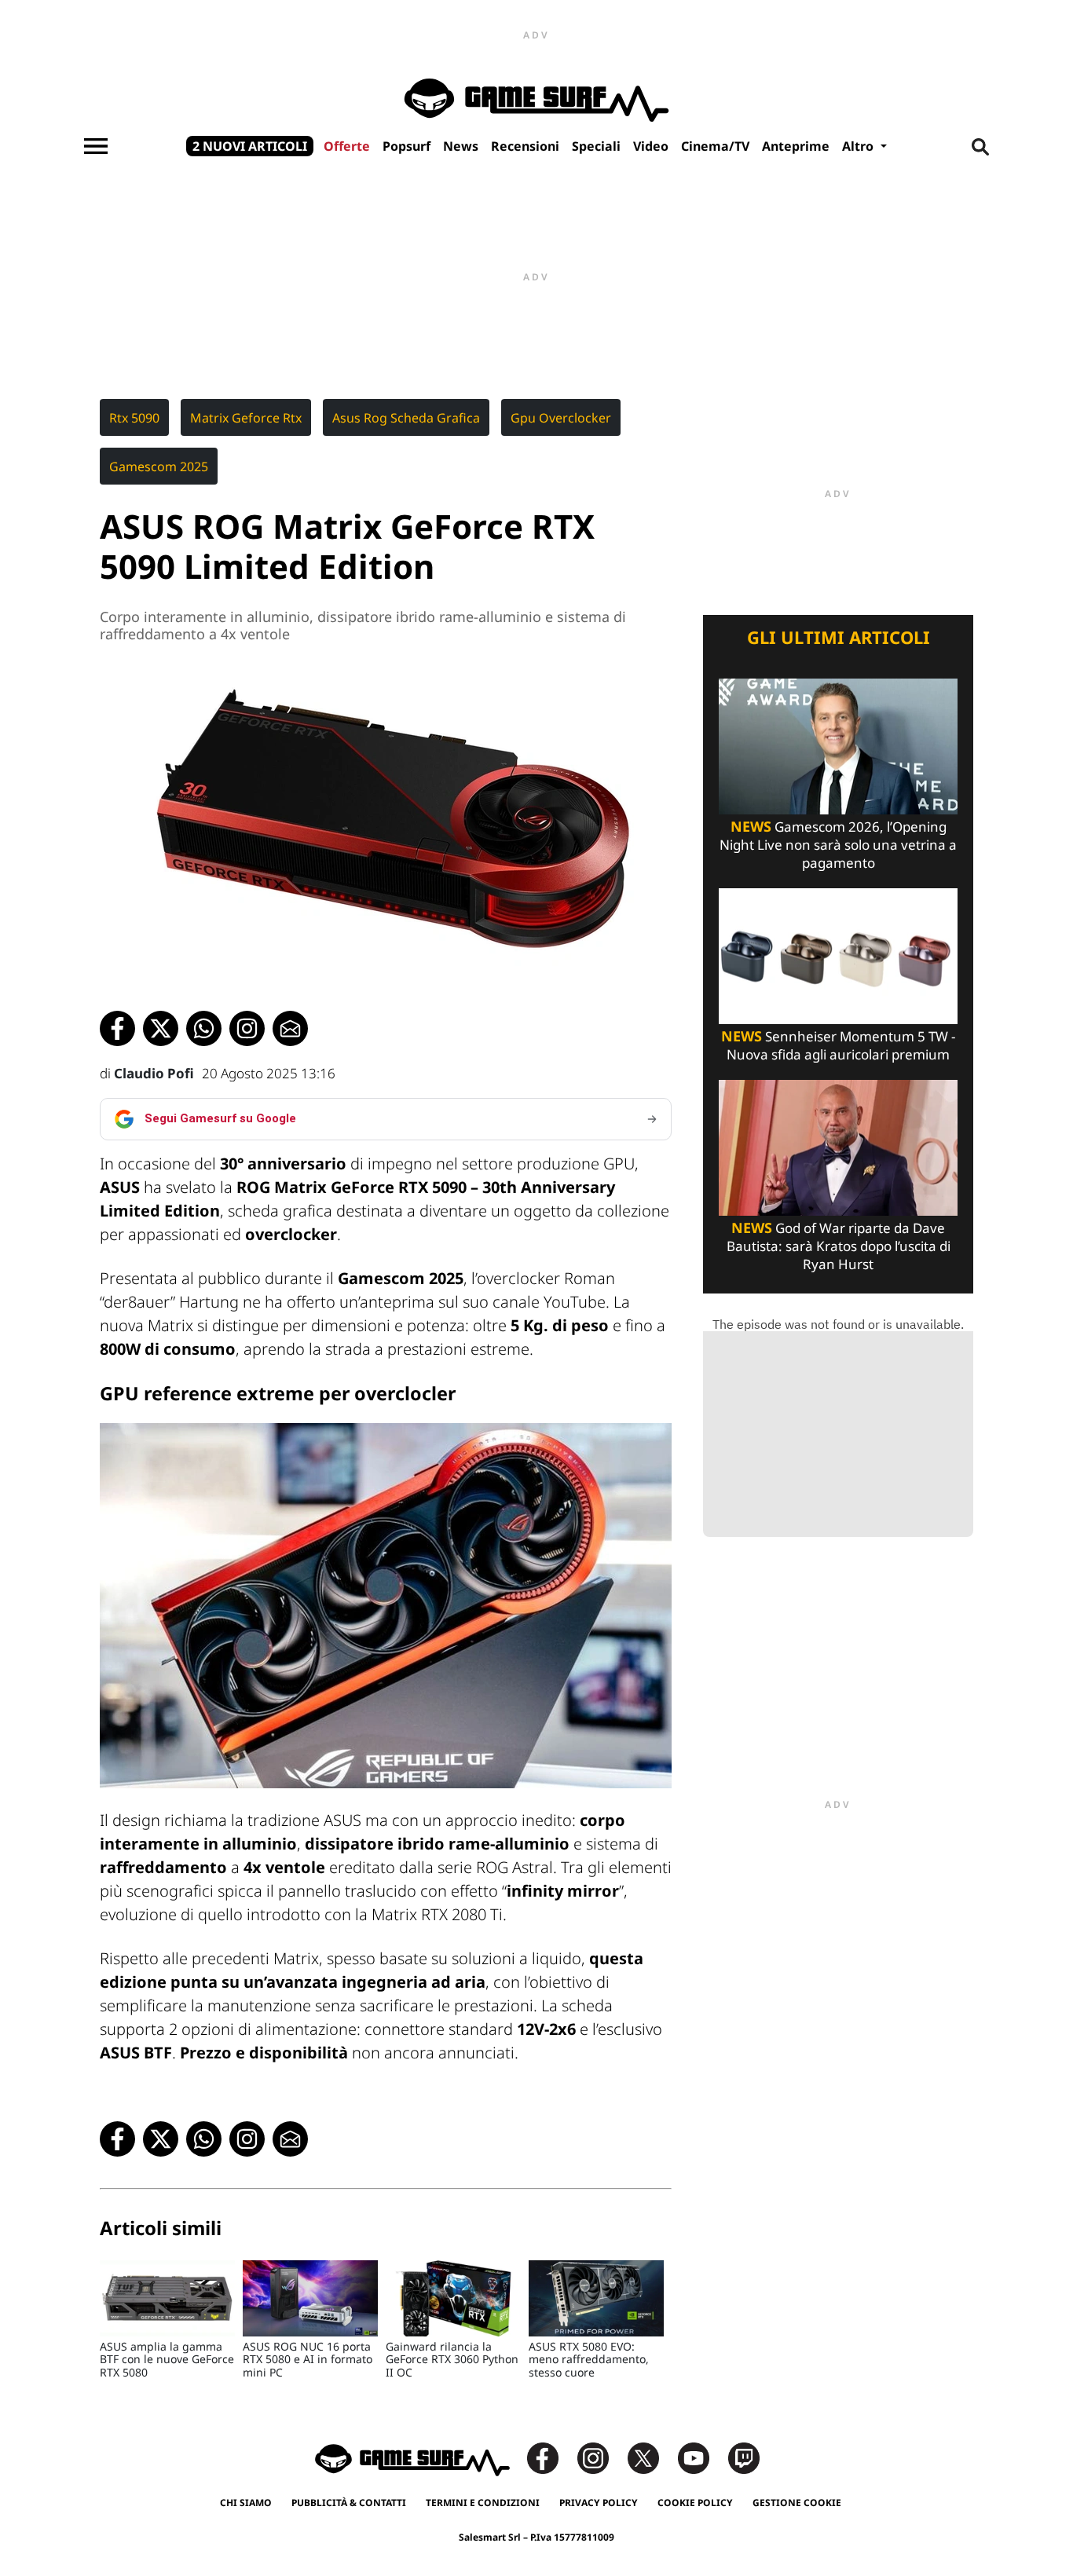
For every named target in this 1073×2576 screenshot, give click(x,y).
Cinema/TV (715, 146)
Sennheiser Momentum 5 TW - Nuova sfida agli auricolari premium (838, 1045)
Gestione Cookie (797, 2503)
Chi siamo (246, 2503)
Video (651, 146)
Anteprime (796, 146)
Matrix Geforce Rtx (246, 418)
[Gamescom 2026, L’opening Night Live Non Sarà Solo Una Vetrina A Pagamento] (838, 745)
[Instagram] (601, 2457)
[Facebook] (551, 2457)
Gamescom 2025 (159, 467)
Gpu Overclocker (561, 418)
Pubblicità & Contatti (349, 2503)
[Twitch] (744, 2457)
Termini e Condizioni (483, 2503)
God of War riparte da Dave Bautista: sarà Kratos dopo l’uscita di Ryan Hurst (839, 1246)
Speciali (596, 146)
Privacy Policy (599, 2503)
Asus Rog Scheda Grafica (406, 418)
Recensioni (525, 146)
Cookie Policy (695, 2503)
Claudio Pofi (154, 1073)
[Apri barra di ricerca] (980, 146)
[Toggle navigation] (96, 146)
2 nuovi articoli (250, 146)
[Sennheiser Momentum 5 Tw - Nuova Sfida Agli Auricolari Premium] (838, 955)
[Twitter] (651, 2457)
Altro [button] (859, 146)
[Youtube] (701, 2457)
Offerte (347, 146)
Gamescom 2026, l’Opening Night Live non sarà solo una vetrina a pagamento (838, 845)
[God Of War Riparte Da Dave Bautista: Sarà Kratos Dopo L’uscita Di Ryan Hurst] (838, 1146)
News (461, 146)
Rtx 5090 (134, 418)
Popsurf (406, 146)
